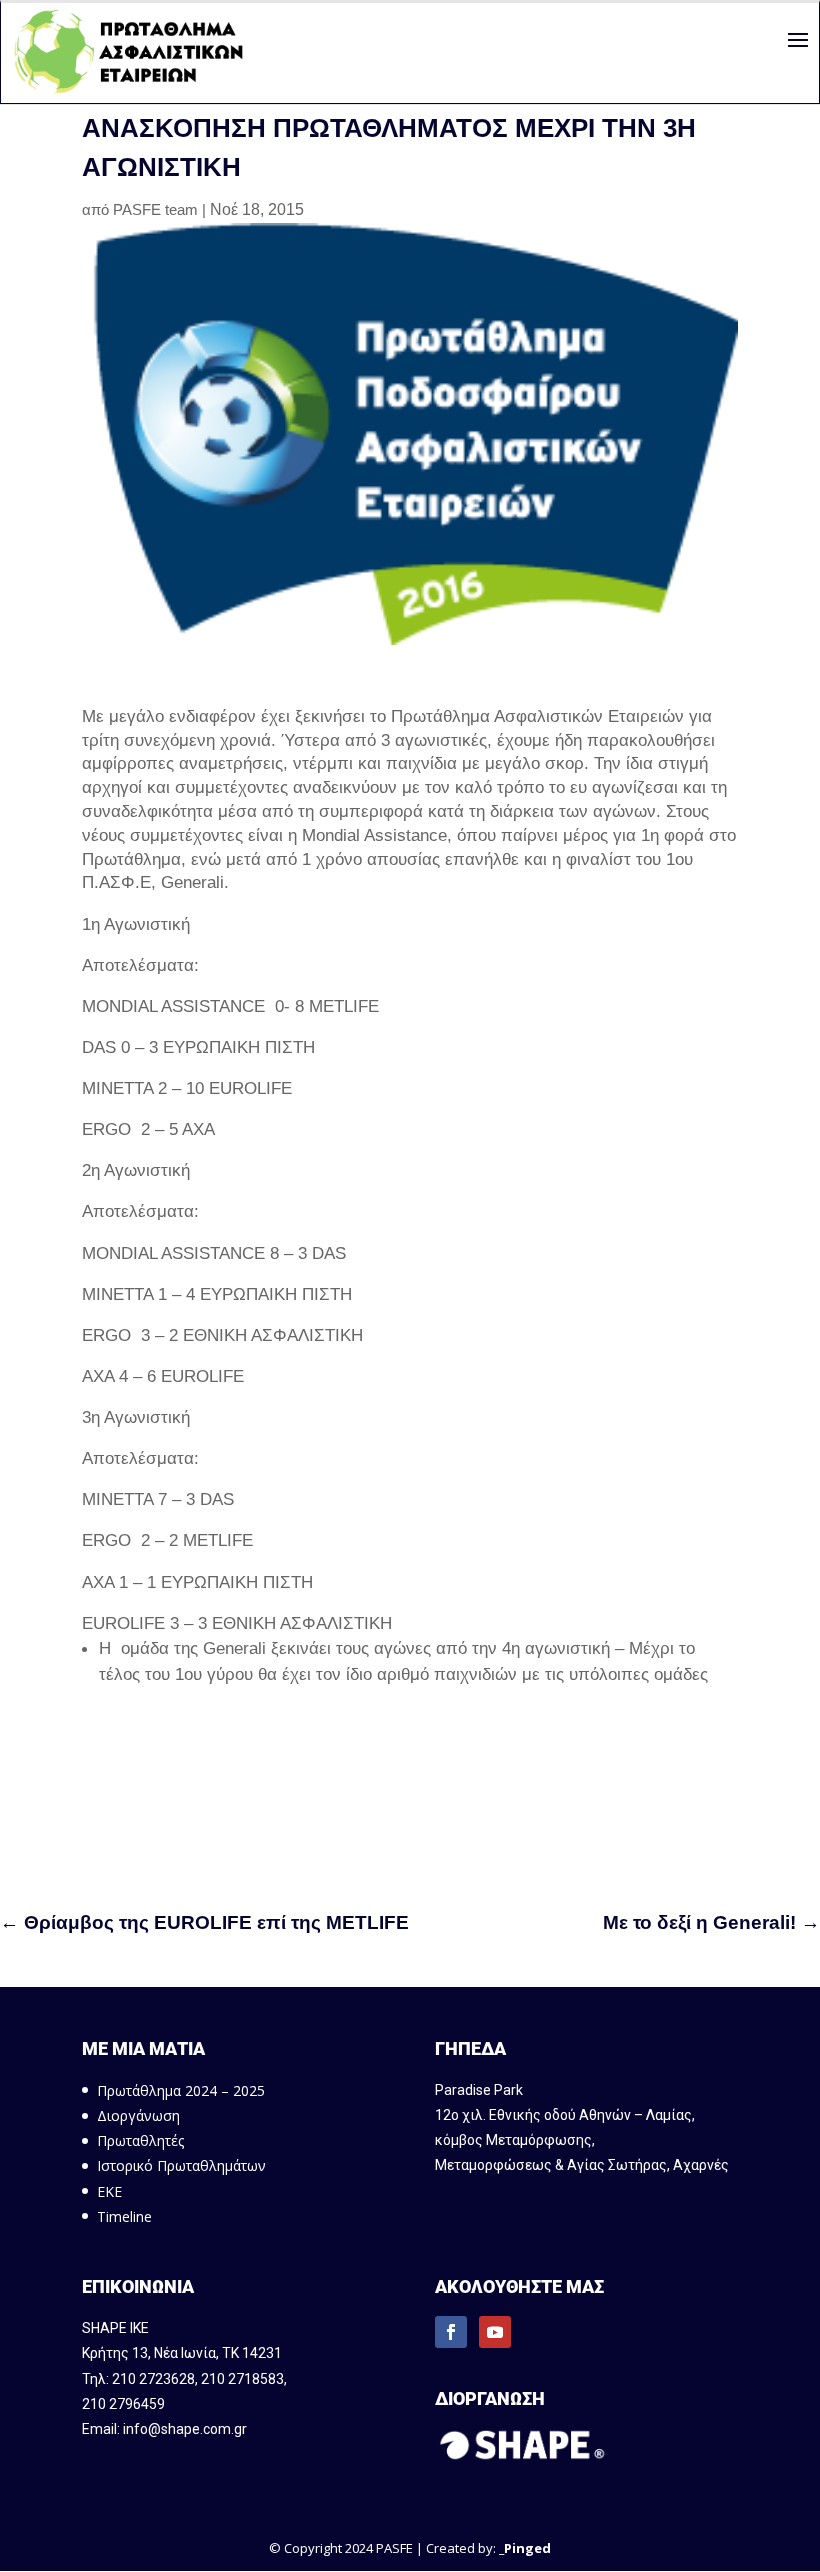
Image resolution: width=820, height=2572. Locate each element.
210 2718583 (242, 2379)
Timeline (124, 2216)
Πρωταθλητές (140, 2140)
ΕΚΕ (109, 2191)
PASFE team (155, 209)
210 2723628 (153, 2379)
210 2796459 (123, 2404)
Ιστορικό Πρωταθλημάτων (181, 2165)
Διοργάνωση (138, 2115)
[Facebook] (451, 2332)
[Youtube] (495, 2332)
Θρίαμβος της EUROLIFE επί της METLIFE (204, 1922)
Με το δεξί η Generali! (711, 1922)
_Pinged (525, 2548)
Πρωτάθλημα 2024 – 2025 (181, 2090)
